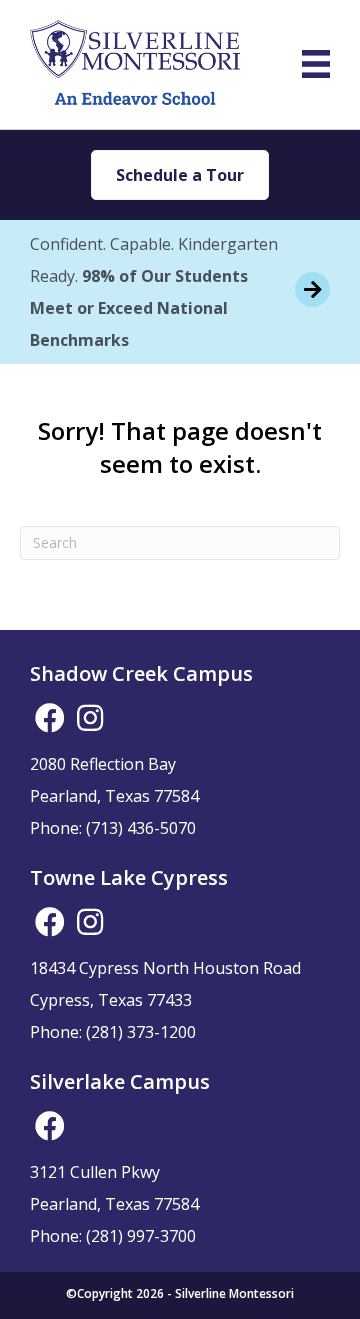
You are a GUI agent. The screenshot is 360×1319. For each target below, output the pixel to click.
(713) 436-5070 (141, 828)
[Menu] (316, 64)
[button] (50, 718)
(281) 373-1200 (141, 1032)
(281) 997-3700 (141, 1236)
